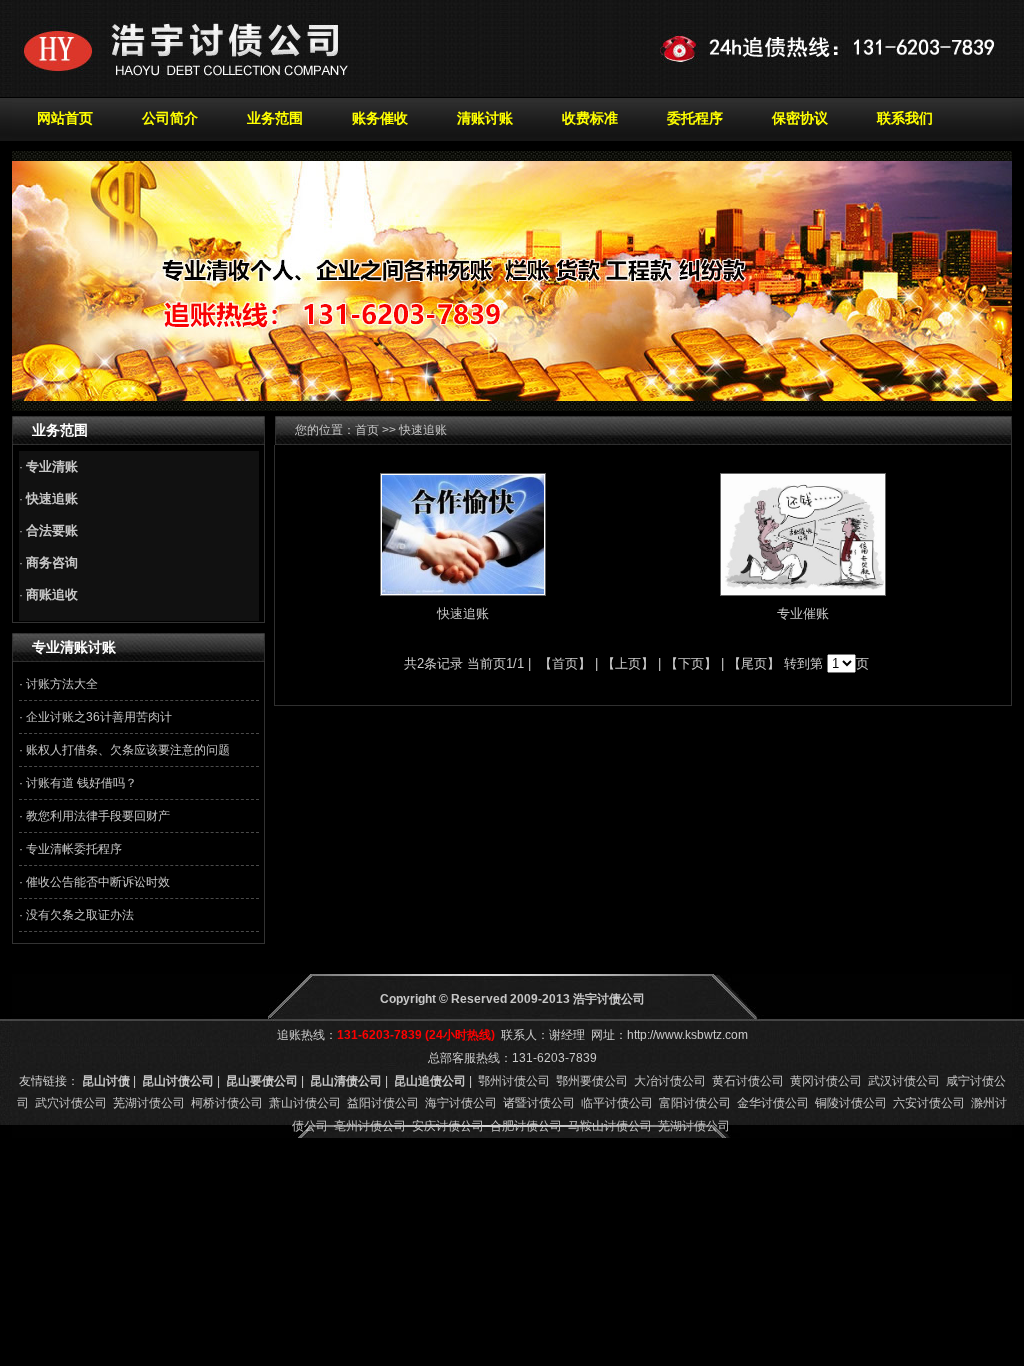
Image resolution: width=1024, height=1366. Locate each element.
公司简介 (170, 118)
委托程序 (695, 118)
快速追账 (463, 613)
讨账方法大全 (62, 684)
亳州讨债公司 (370, 1126)
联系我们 (905, 118)
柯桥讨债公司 (227, 1103)
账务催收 (380, 118)
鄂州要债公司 (592, 1081)
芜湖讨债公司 (149, 1103)
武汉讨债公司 (904, 1081)
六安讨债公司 (929, 1103)
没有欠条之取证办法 (80, 915)
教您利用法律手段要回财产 (98, 816)
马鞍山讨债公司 (610, 1126)
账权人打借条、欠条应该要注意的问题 (128, 750)
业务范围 (275, 118)
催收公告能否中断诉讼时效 (98, 882)
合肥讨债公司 (526, 1126)
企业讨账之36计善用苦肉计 (99, 717)
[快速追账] (463, 591)
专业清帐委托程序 (74, 849)
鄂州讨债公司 (514, 1081)
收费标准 (590, 118)
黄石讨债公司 (748, 1081)
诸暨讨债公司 (539, 1103)
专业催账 (803, 613)
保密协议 (800, 118)
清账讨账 (485, 118)
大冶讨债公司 (670, 1081)
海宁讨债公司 (461, 1103)
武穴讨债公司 (71, 1103)
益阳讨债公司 (383, 1103)
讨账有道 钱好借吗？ (81, 783)
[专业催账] (803, 591)
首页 (367, 430)
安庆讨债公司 (448, 1126)
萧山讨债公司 (305, 1103)
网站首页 (65, 118)
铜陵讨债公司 (851, 1103)
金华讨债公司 (773, 1103)
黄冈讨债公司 (826, 1081)
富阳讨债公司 (695, 1103)
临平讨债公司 (617, 1103)
